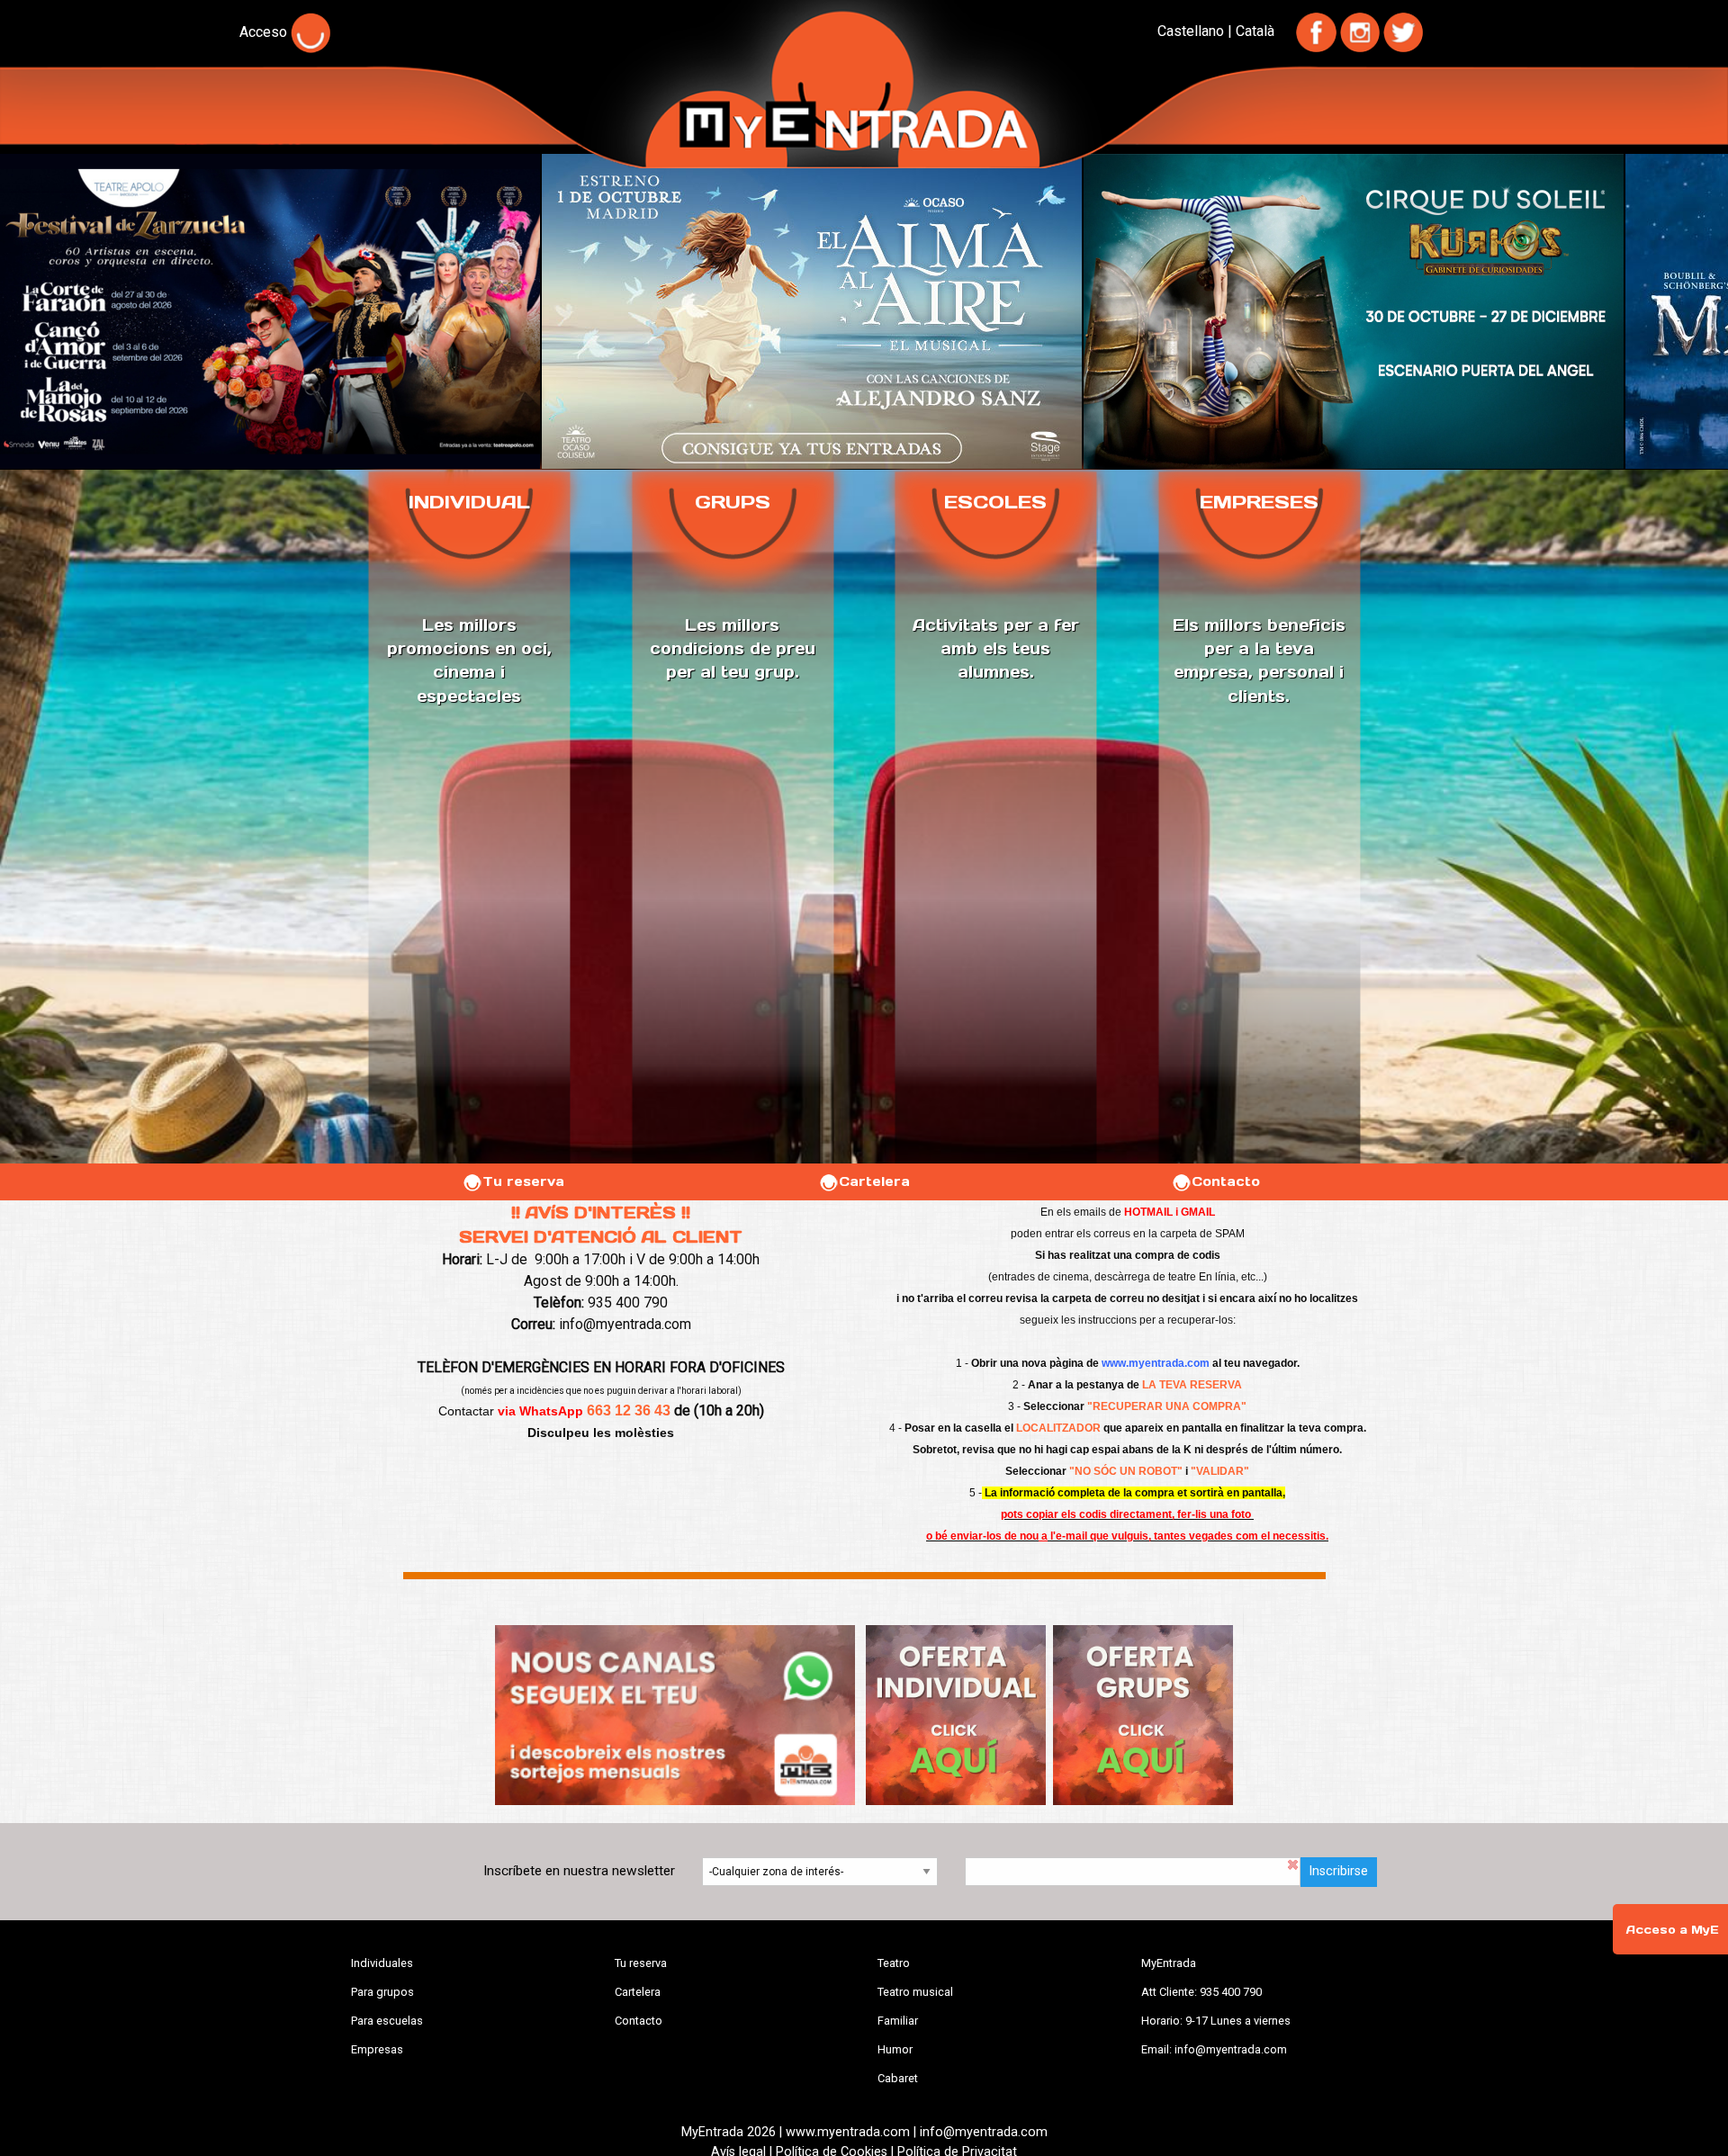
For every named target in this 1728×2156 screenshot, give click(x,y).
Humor (895, 2049)
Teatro (894, 1963)
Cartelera (874, 1181)
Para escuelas (387, 2021)
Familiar (898, 2021)
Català (1255, 31)
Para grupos (382, 1992)
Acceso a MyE (1672, 1930)
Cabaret (898, 2078)
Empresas (377, 2049)
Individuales (382, 1963)
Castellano (1191, 31)
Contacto (1226, 1181)
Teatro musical (915, 1992)
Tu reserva (523, 1181)
